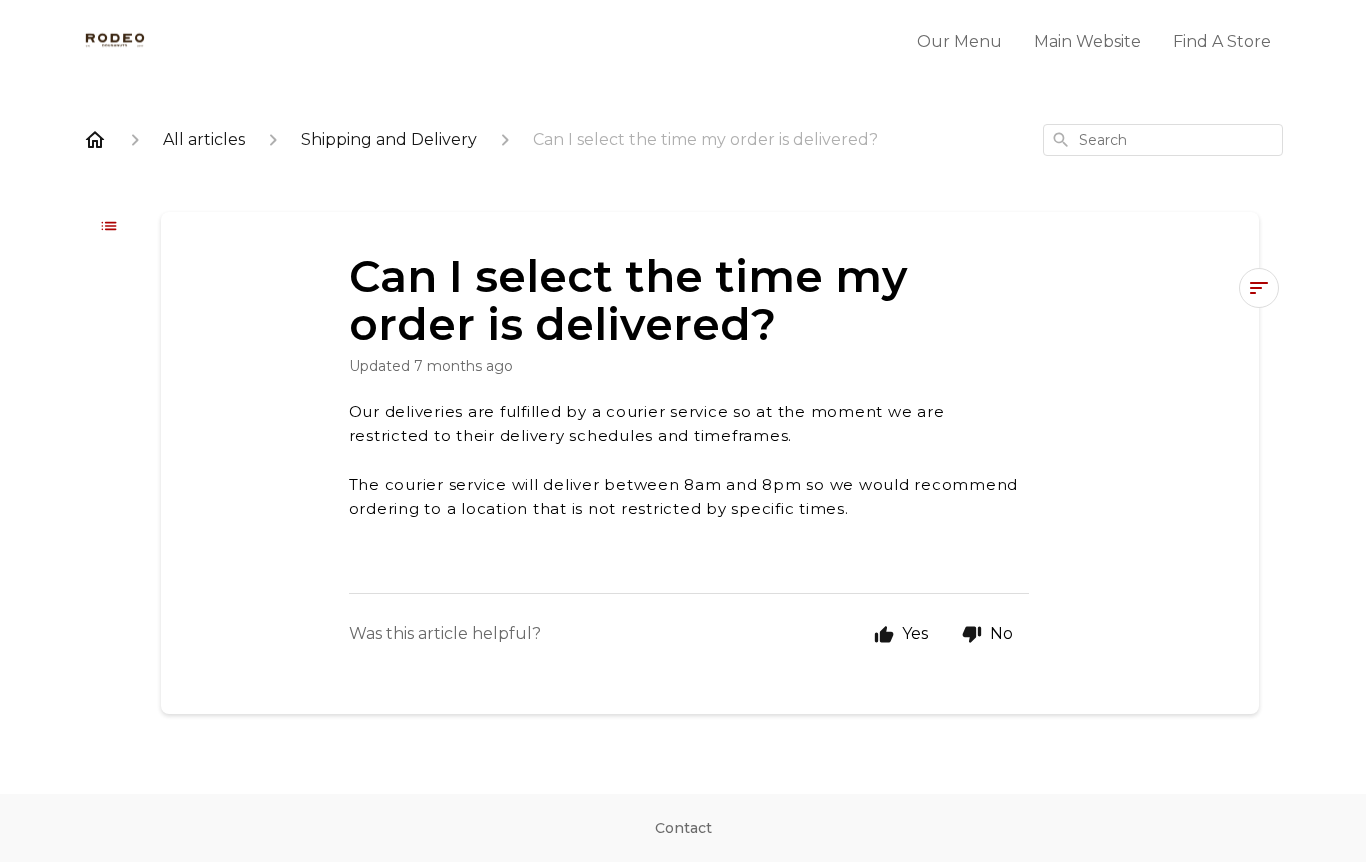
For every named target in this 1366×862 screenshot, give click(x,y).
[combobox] (1163, 140)
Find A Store (1222, 41)
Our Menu (959, 41)
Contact (683, 828)
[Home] (95, 140)
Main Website (1087, 41)
